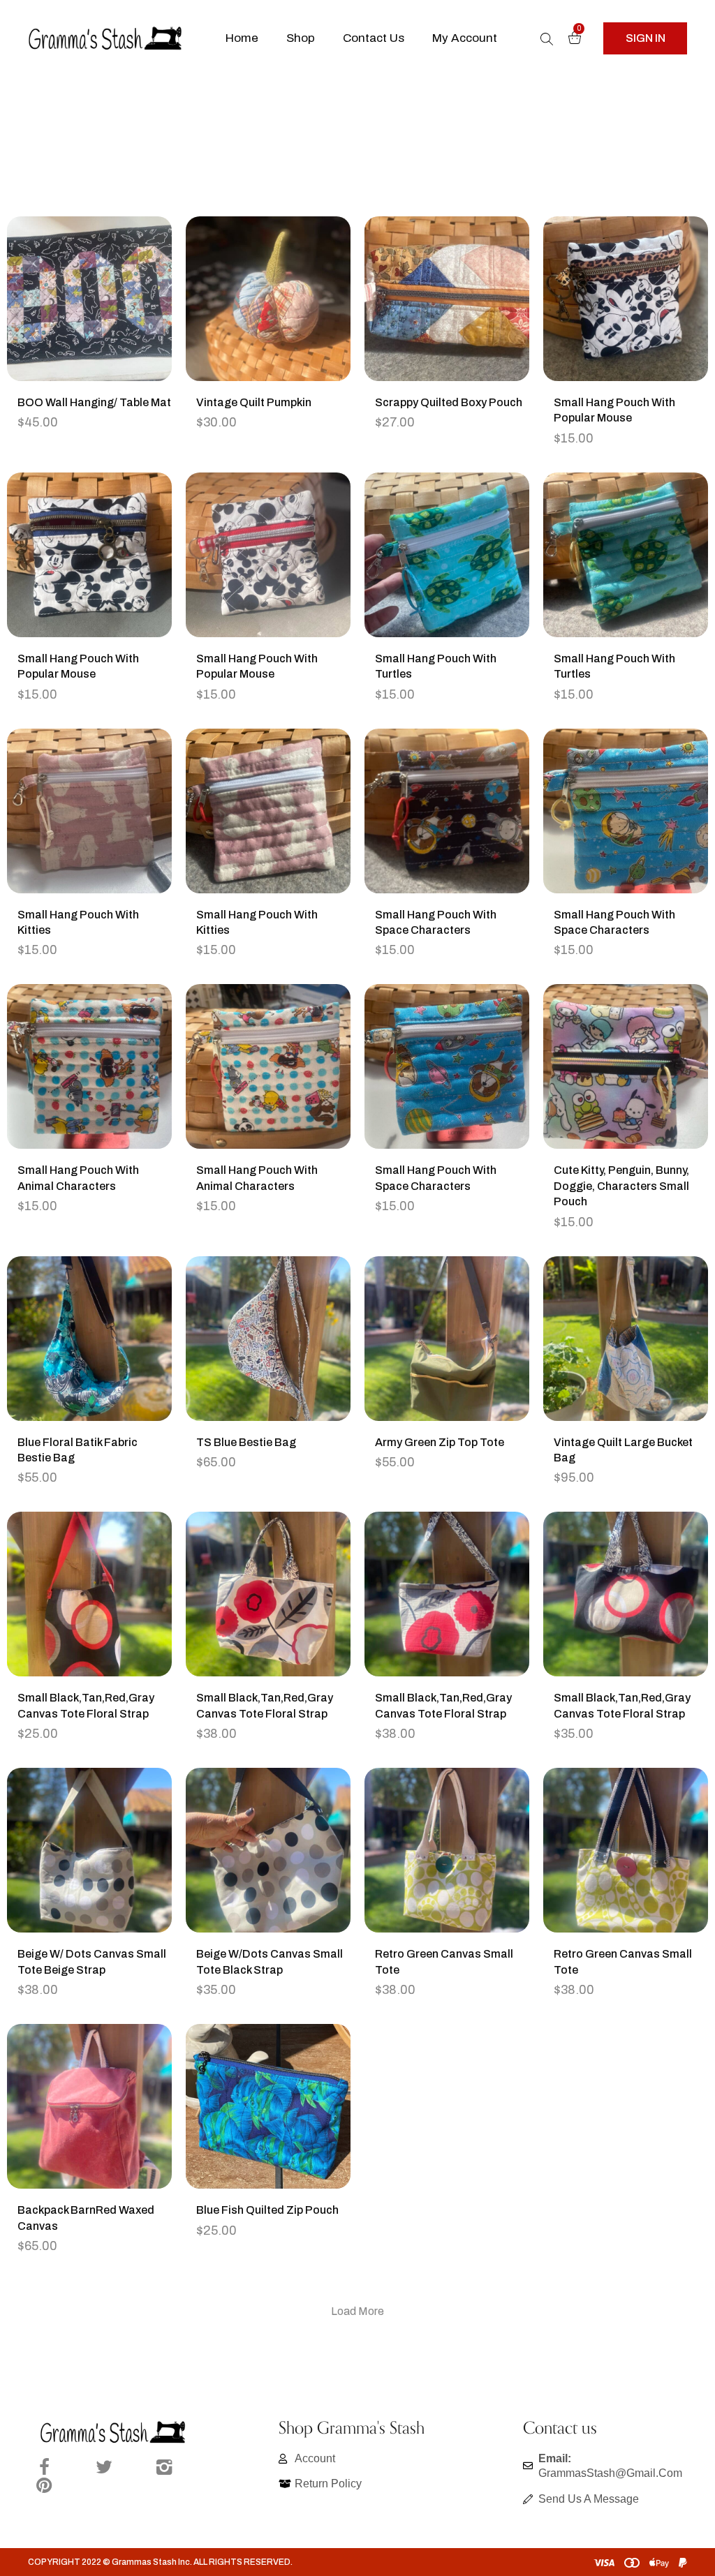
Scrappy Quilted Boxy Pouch (449, 402)
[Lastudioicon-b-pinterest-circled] (44, 2485)
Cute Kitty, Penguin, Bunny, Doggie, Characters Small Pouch (621, 1186)
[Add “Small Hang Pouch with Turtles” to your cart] (464, 583)
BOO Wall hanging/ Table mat (94, 402)
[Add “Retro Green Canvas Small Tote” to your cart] (464, 1878)
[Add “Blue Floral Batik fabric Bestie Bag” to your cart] (107, 1367)
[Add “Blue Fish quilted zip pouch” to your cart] (286, 2134)
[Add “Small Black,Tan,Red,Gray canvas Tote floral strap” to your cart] (107, 1622)
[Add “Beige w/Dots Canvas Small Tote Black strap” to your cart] (286, 1878)
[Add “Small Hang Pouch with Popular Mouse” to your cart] (643, 327)
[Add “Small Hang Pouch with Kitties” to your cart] (107, 839)
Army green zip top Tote (440, 1442)
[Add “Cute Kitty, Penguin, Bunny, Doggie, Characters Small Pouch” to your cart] (643, 1094)
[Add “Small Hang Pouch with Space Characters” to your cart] (464, 839)
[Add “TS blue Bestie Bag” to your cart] (286, 1367)
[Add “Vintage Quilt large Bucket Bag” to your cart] (643, 1367)
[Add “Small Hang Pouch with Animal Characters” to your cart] (107, 1094)
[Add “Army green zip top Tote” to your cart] (464, 1367)
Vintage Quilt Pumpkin (254, 402)
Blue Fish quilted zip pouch (267, 2210)
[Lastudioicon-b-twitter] (104, 2467)
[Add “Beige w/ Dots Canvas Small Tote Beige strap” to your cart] (107, 1878)
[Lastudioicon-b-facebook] (44, 2467)
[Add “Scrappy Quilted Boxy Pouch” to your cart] (464, 327)
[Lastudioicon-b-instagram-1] (164, 2467)
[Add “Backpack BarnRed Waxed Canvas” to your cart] (107, 2134)
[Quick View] (72, 327)
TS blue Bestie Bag (246, 1442)
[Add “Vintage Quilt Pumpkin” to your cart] (286, 327)
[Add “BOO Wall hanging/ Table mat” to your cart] (107, 327)
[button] (645, 38)
